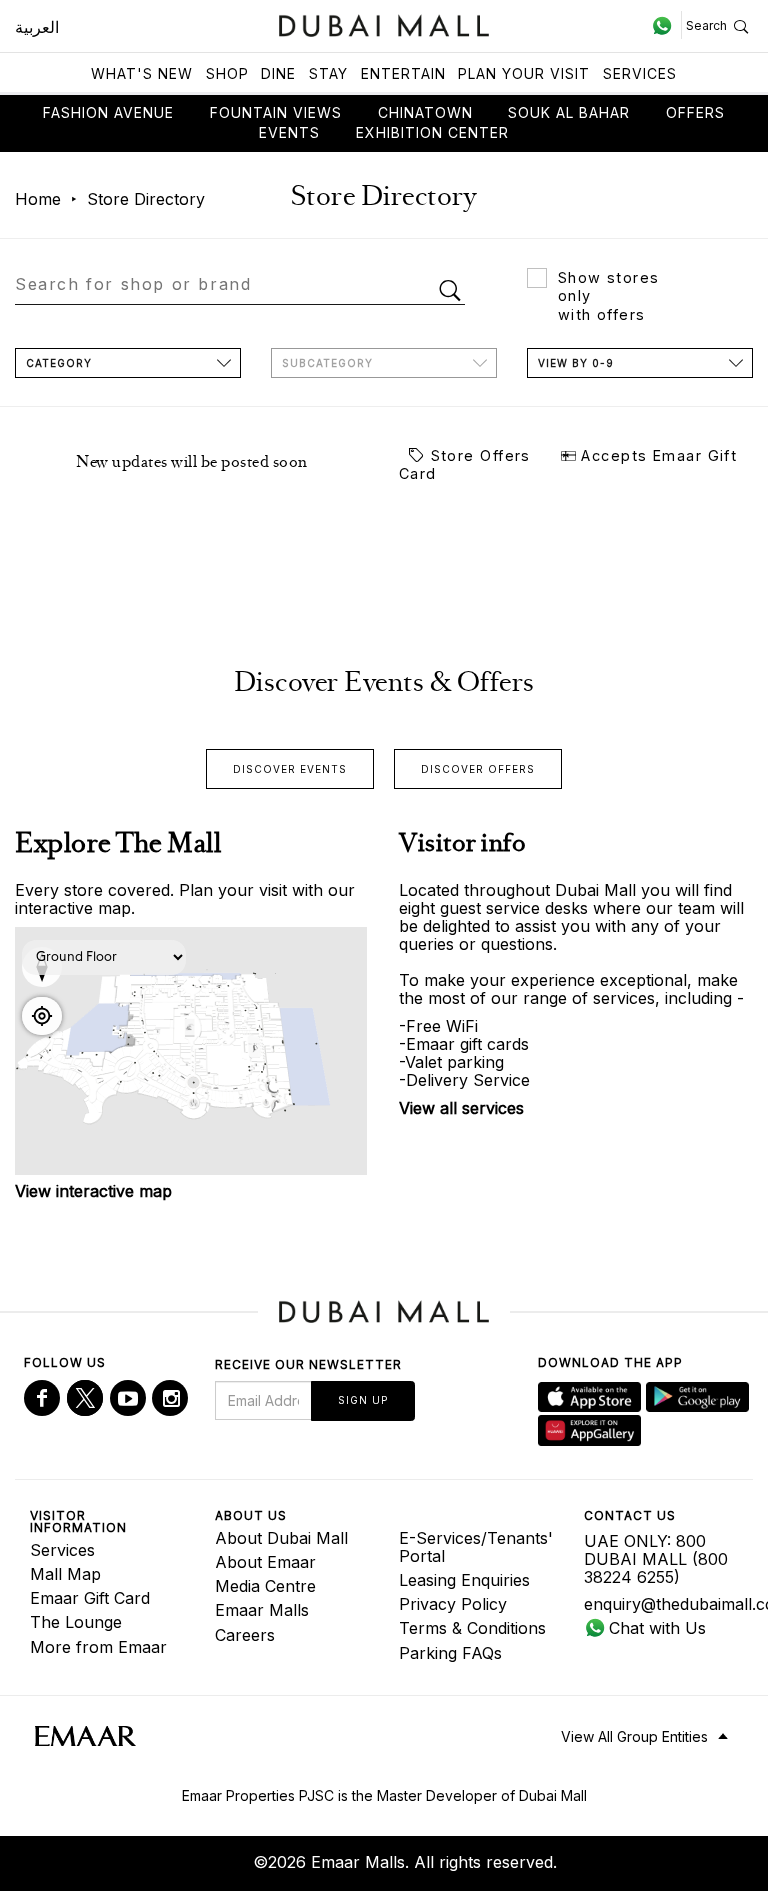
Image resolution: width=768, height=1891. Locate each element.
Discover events (290, 769)
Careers (245, 1635)
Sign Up (363, 1400)
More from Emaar (98, 1647)
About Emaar (265, 1562)
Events (289, 132)
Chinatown (425, 112)
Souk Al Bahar (569, 112)
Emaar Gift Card (90, 1598)
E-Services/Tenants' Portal (476, 1547)
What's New (142, 73)
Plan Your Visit (524, 73)
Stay (328, 73)
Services (640, 73)
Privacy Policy (453, 1604)
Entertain (403, 73)
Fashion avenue (108, 112)
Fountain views (276, 112)
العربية (37, 27)
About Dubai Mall (281, 1538)
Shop (227, 73)
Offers (695, 112)
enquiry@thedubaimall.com (661, 1604)
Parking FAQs (450, 1653)
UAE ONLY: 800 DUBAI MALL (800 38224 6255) (656, 1559)
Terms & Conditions (472, 1628)
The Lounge (76, 1622)
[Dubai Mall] (384, 23)
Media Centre (265, 1586)
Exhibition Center (432, 132)
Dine (278, 73)
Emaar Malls (262, 1610)
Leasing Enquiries (464, 1580)
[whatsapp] (666, 25)
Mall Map (65, 1574)
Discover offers (478, 769)
